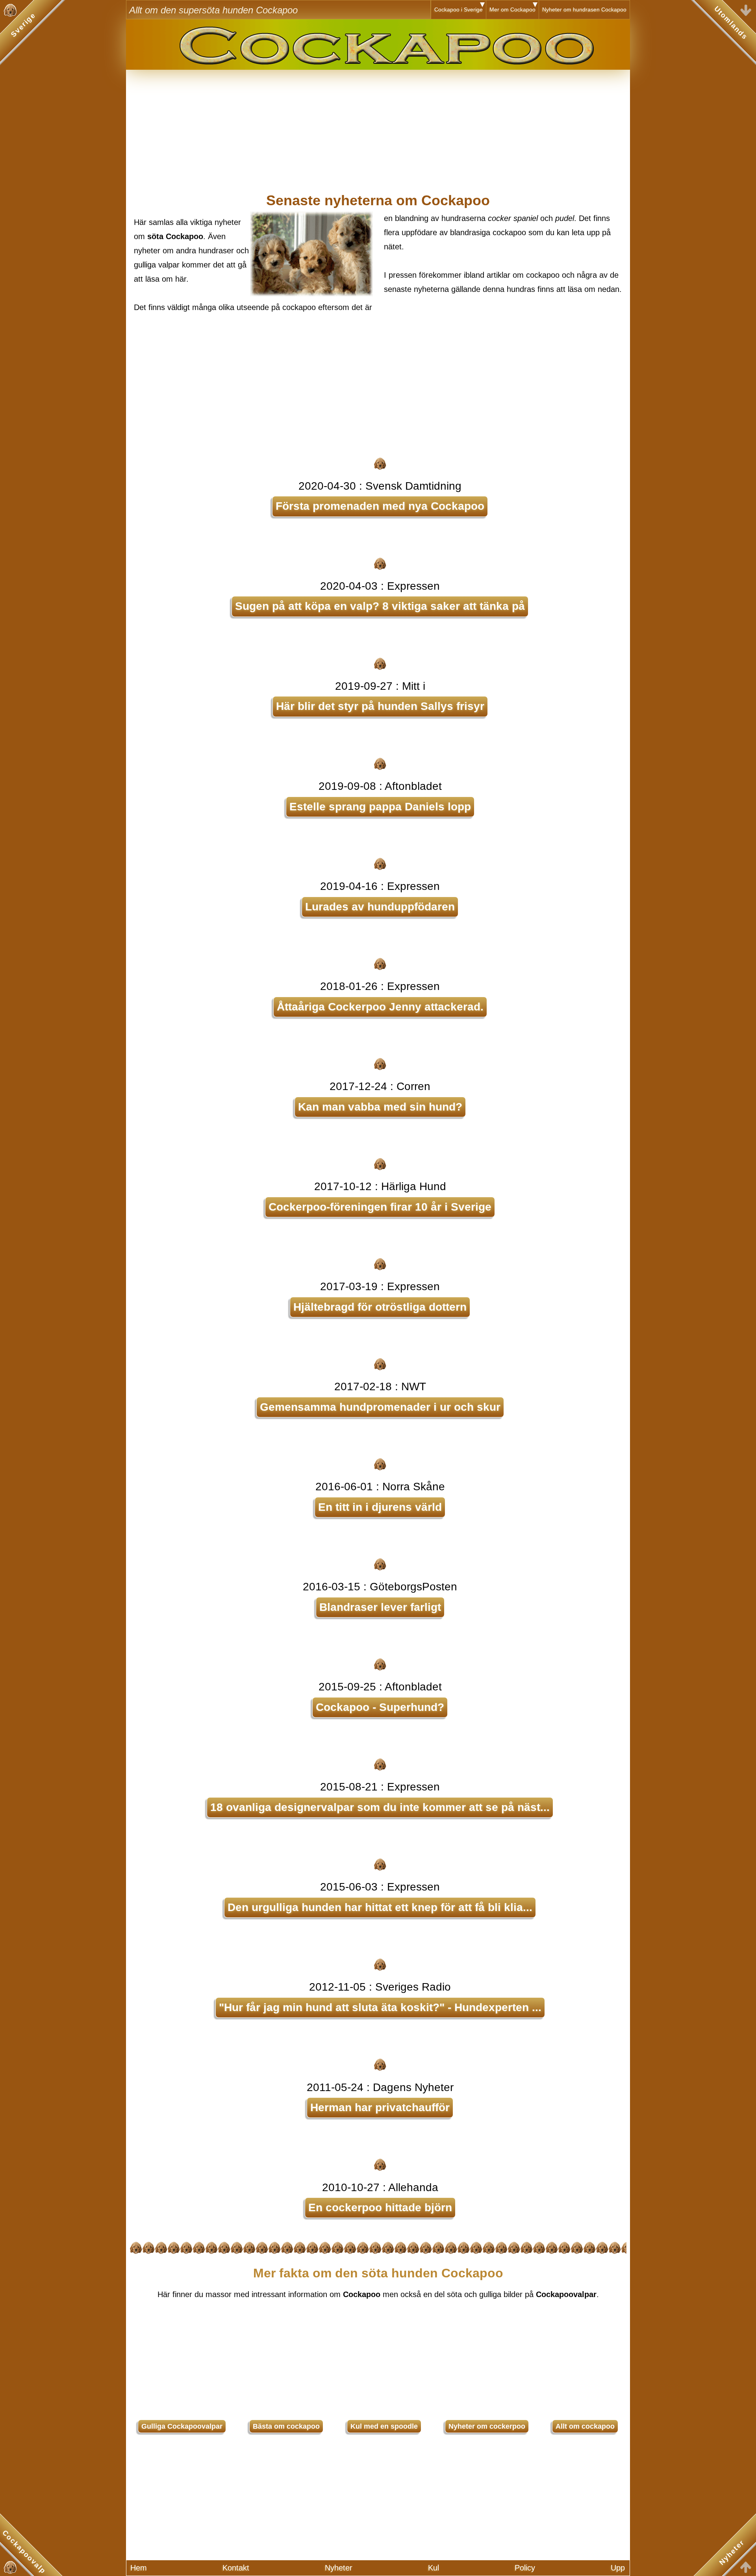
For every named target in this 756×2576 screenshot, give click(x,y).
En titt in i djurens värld (380, 1507)
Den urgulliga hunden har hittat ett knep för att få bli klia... (380, 1907)
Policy (525, 2568)
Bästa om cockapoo (286, 2426)
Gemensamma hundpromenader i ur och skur (380, 1407)
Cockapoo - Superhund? (380, 1707)
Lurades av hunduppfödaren (380, 907)
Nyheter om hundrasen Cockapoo (584, 9)
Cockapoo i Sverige (459, 9)
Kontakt (236, 2568)
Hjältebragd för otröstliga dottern (380, 1307)
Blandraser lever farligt (380, 1607)
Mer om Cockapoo (512, 9)
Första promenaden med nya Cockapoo (380, 506)
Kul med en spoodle (384, 2426)
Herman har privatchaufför (380, 2107)
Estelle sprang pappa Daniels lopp (380, 807)
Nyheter (339, 2568)
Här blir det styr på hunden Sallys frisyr (380, 706)
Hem (139, 2568)
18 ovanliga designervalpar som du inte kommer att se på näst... (380, 1807)
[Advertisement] (378, 125)
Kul (434, 2568)
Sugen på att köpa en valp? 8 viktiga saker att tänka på (380, 606)
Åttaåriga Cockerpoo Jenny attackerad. (380, 1007)
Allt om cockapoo (585, 2426)
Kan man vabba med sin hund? (380, 1107)
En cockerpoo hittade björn (380, 2207)
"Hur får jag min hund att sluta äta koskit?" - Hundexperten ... (380, 2007)
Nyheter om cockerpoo (487, 2426)
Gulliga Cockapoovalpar (182, 2426)
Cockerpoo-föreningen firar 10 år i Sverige (380, 1207)
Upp (618, 2568)
